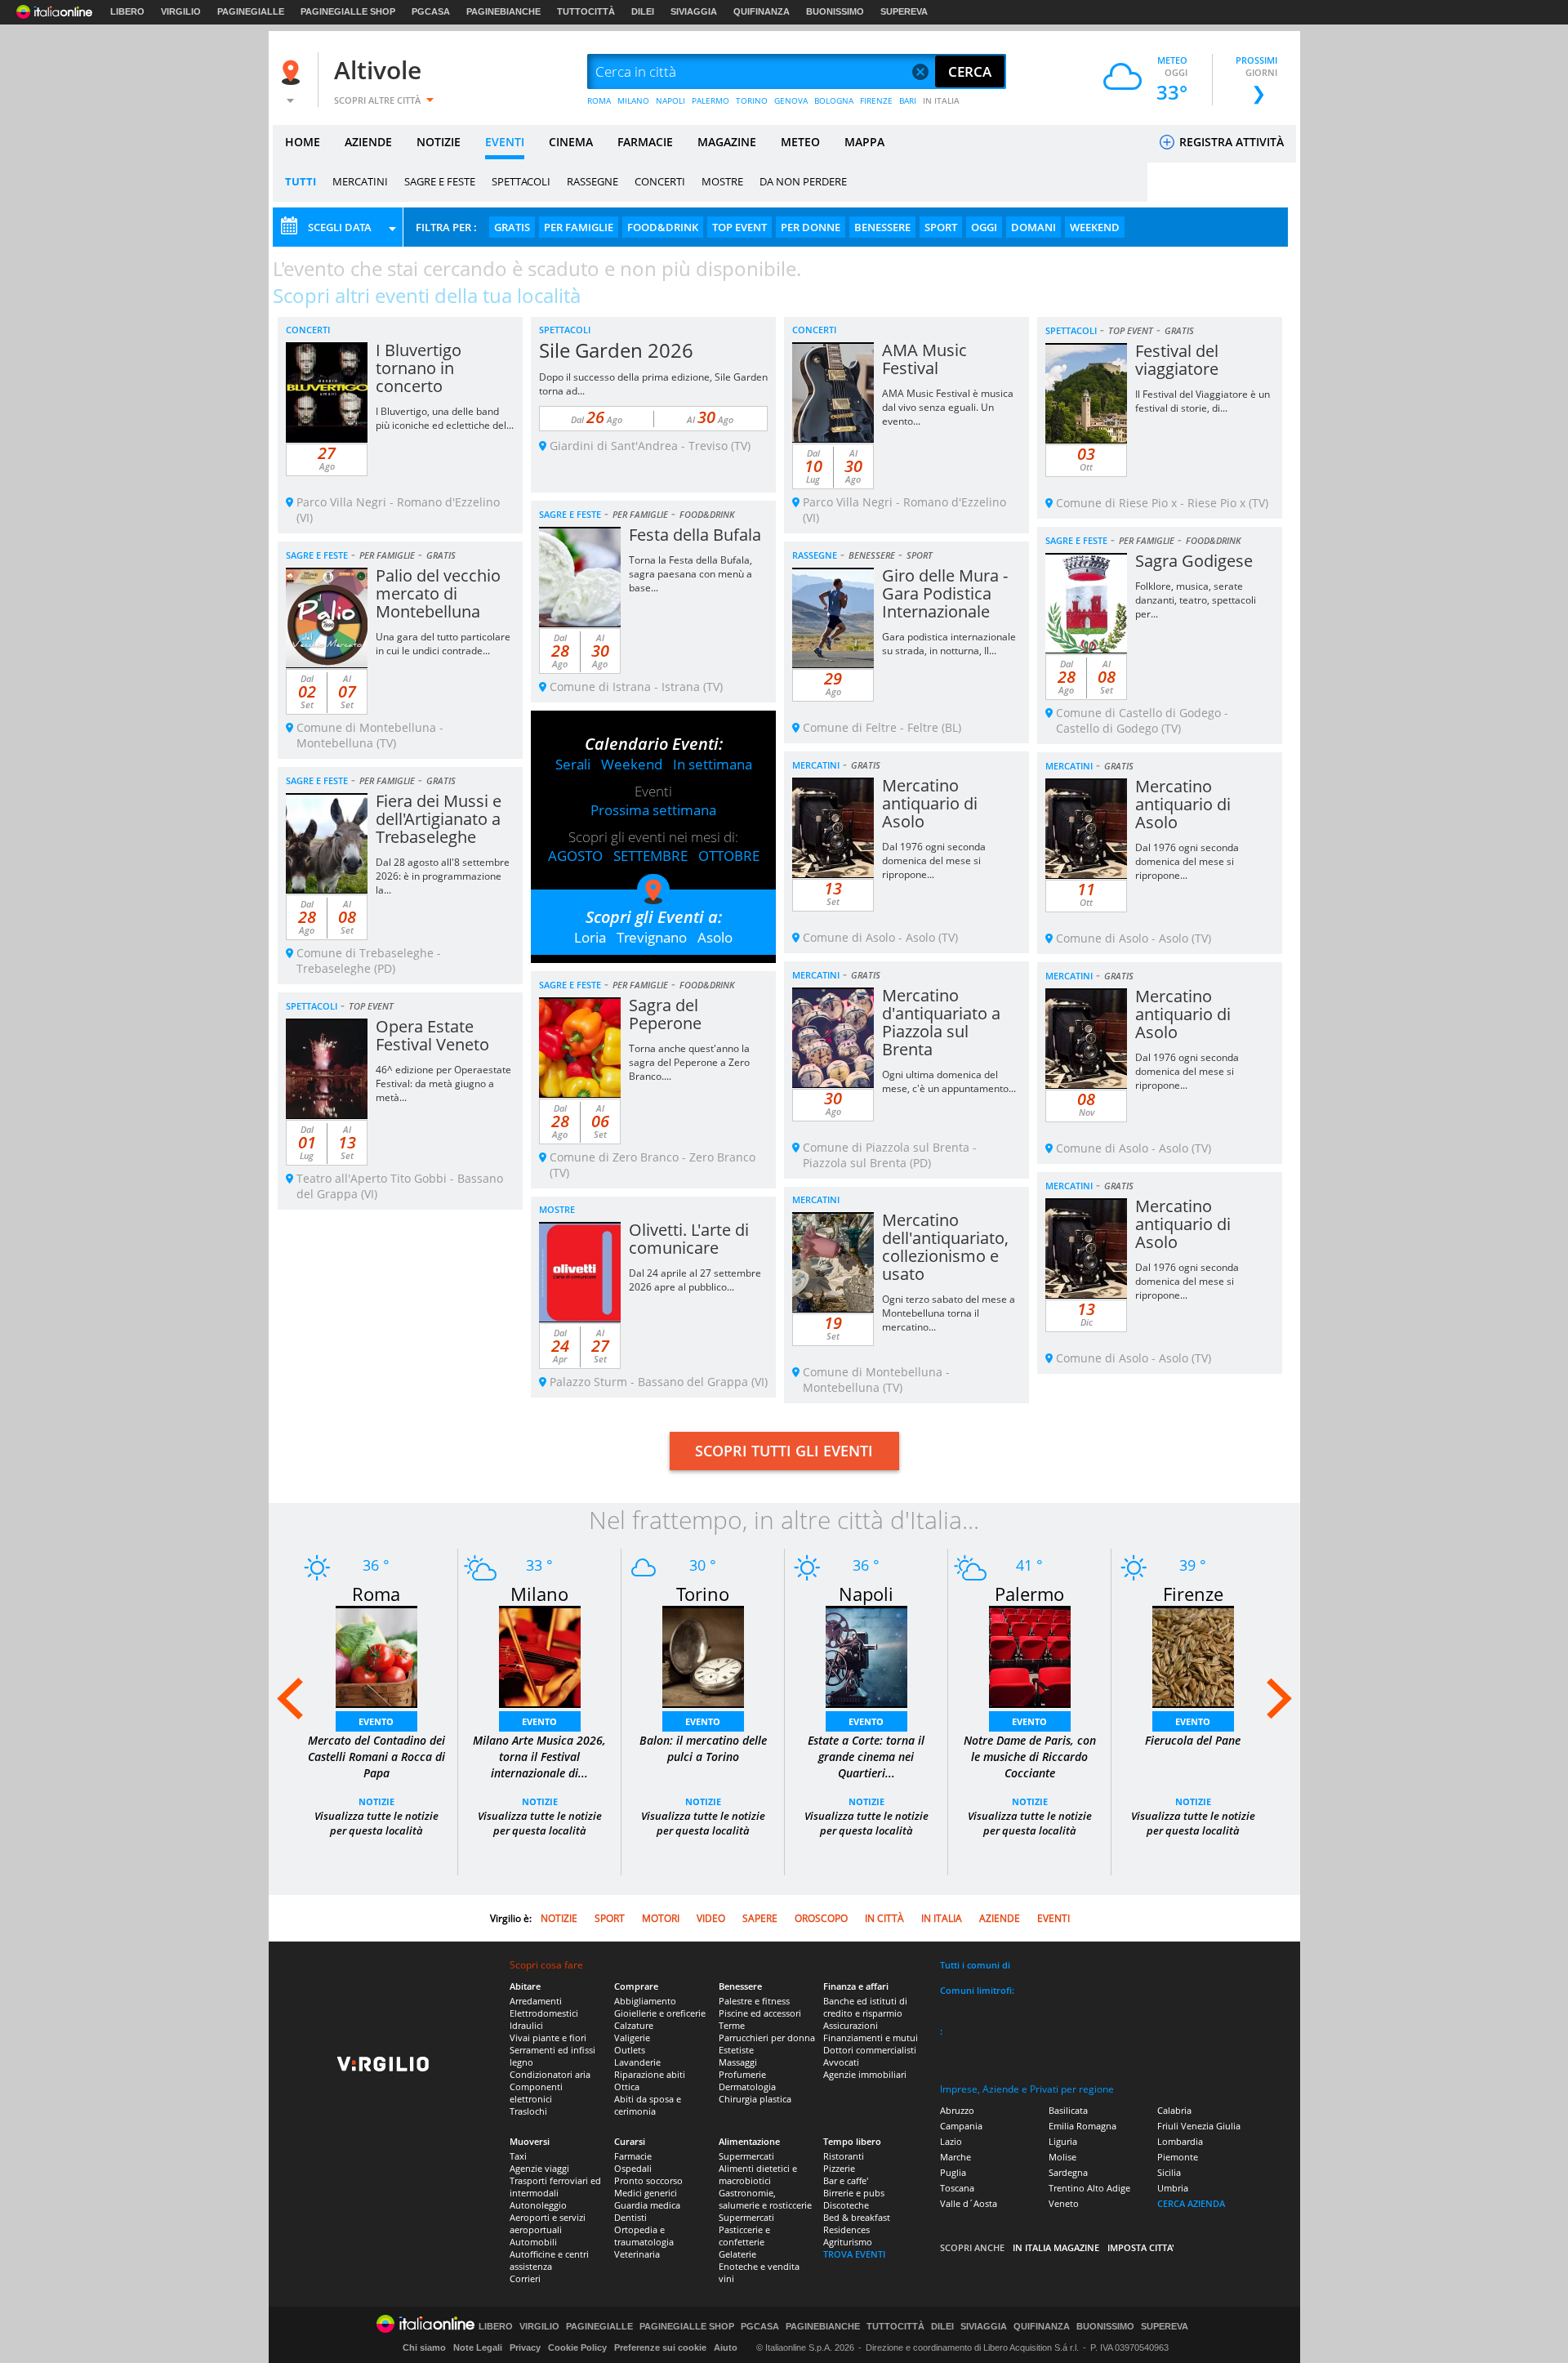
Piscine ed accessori (760, 2013)
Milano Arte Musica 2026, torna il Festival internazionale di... (539, 1757)
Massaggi (738, 2062)
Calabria (1174, 2110)
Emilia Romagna (1082, 2126)
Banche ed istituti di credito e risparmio (865, 2007)
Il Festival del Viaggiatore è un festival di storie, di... (1203, 401)
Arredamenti (536, 2001)
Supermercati (746, 2156)
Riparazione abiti (650, 2074)
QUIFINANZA (762, 11)
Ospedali (633, 2168)
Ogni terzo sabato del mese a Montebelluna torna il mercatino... (949, 1313)
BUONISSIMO (835, 11)
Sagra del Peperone (665, 1014)
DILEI (643, 11)
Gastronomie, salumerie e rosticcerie (765, 2199)
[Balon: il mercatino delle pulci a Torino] (703, 1655)
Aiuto (726, 2347)
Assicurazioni (851, 2025)
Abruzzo (957, 2110)
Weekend (632, 764)
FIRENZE (876, 100)
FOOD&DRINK (663, 227)
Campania (961, 2126)
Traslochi (528, 2111)
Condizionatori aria (550, 2074)
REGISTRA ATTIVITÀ (1230, 142)
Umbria (1173, 2188)
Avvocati (841, 2062)
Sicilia (1169, 2172)
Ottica (627, 2087)
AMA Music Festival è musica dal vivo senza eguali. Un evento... (948, 407)
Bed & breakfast (857, 2217)
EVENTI (505, 142)
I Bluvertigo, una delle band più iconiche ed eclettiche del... (445, 418)
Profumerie (742, 2074)
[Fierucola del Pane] (1193, 1655)
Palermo (1029, 1594)
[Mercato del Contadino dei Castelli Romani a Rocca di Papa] (376, 1655)
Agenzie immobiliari (865, 2074)
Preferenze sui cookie (660, 2347)
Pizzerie (839, 2168)
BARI (908, 100)
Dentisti (630, 2217)
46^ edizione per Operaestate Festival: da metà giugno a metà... (443, 1083)
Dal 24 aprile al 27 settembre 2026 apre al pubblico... (695, 1280)
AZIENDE (368, 142)
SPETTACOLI (521, 181)
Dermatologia (747, 2087)
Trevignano (652, 937)
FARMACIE (645, 142)
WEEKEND (1095, 227)
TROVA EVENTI (854, 2254)
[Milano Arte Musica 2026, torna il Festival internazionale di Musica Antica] (540, 1655)
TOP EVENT (739, 227)
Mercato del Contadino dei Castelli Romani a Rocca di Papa (376, 1757)
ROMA (599, 100)
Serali (573, 764)
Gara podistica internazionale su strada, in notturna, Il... (949, 644)
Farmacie (633, 2156)
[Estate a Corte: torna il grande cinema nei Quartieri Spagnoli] (866, 1655)
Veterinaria (637, 2254)
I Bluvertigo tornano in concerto (419, 368)
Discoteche (846, 2205)
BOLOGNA (834, 100)
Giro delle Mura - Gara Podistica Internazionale (945, 593)
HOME (303, 142)
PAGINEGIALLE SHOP (348, 11)
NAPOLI (670, 100)
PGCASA (431, 11)
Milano (539, 1594)
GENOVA (791, 100)
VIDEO (711, 1918)
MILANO (633, 100)
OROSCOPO (821, 1918)
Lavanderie (637, 2062)
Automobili (533, 2242)
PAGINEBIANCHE (503, 11)
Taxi (518, 2156)
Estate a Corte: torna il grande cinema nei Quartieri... (866, 1757)
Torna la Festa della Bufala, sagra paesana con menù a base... (690, 574)
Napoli (866, 1594)
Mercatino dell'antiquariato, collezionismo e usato (945, 1247)
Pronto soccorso (648, 2180)
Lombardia (1180, 2141)
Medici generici (646, 2193)
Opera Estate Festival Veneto (432, 1035)
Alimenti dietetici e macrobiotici (758, 2174)
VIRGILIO (181, 11)
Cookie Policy (577, 2347)
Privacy (525, 2347)
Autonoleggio (538, 2205)
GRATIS (512, 227)
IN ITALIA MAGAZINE (1056, 2247)
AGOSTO (575, 856)
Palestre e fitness (754, 2001)
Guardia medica (647, 2205)
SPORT (941, 227)
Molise (1062, 2157)
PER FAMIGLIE (579, 227)
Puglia (953, 2172)
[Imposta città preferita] (293, 72)
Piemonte (1178, 2157)
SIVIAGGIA (694, 11)
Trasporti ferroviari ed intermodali (555, 2187)
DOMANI (1033, 227)
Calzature (634, 2025)
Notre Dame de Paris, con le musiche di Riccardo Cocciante (1030, 1757)
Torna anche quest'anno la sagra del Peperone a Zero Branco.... (689, 1062)
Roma (376, 1594)
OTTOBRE (729, 856)
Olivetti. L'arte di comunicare (689, 1239)
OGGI (984, 227)
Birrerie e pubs (854, 2193)
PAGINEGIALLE (251, 11)
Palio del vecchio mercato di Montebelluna (438, 593)
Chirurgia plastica (755, 2099)
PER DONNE (811, 227)
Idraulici (526, 2025)
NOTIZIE (439, 142)
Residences (846, 2229)
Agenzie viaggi (539, 2168)
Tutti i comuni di (975, 1965)
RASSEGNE (592, 181)
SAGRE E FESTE (440, 181)
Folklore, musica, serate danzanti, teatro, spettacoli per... (1196, 600)
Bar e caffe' (846, 2180)
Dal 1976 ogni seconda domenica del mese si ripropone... (934, 860)
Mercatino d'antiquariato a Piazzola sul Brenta (941, 1022)
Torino (703, 1594)
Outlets (630, 2050)
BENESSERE (882, 227)
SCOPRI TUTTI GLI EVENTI (784, 1451)
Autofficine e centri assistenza (549, 2260)
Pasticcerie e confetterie (744, 2236)
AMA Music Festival (924, 359)
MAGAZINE (727, 142)
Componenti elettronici (536, 2093)
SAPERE (760, 1918)
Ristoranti (844, 2156)
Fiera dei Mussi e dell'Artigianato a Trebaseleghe (439, 819)
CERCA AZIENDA (1191, 2203)
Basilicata (1068, 2110)
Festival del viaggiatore (1177, 360)
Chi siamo (424, 2347)
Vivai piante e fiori (548, 2038)
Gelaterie (737, 2254)
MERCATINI (360, 181)
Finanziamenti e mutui (871, 2038)
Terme (732, 2025)
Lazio (951, 2141)
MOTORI (661, 1918)
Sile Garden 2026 (616, 350)
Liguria (1063, 2141)
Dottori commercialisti (870, 2050)
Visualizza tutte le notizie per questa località (376, 1823)
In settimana (713, 764)
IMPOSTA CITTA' (1141, 2247)
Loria (590, 937)
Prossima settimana (653, 810)
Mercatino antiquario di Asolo (930, 803)
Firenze (1193, 1594)
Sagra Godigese (1194, 561)
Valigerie (632, 2038)
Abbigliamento (645, 2001)
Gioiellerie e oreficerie (660, 2013)
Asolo (715, 937)
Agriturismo (848, 2242)
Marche (955, 2157)
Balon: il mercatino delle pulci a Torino (703, 1748)
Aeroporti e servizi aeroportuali (548, 2223)
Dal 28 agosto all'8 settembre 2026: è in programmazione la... (443, 876)
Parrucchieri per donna (767, 2038)
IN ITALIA (941, 100)
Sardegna (1068, 2172)
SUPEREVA (904, 11)
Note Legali (478, 2347)
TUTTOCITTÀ (586, 11)
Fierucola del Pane (1193, 1740)
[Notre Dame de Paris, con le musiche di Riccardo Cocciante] (1030, 1655)
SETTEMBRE (650, 856)
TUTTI (301, 181)
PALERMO (710, 100)
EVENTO (376, 1721)
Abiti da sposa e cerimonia (648, 2105)
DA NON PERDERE (803, 181)
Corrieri (525, 2278)
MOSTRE (722, 181)
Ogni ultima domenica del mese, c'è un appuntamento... (949, 1081)
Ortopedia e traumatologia (644, 2236)
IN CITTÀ (884, 1918)
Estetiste (736, 2050)
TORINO (752, 100)
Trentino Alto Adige (1089, 2188)
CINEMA (571, 142)
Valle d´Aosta (969, 2203)
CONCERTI (660, 181)
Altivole (378, 70)
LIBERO (127, 11)
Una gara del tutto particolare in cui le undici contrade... (443, 644)
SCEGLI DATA (340, 227)
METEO (800, 142)
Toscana (957, 2188)
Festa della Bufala (695, 535)
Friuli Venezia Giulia (1199, 2126)
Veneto (1064, 2203)
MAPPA (864, 142)
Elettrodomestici (544, 2013)
